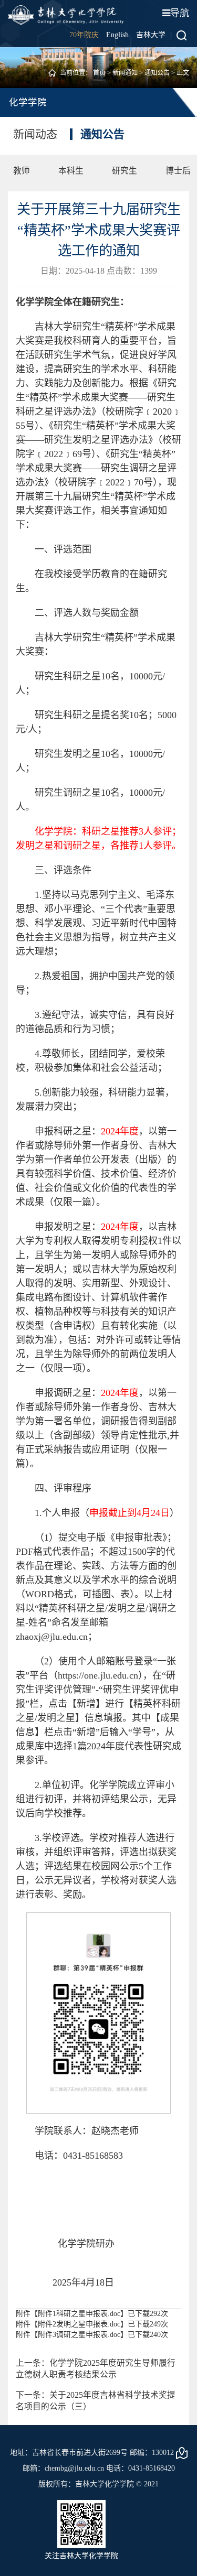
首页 (99, 73)
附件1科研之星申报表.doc (79, 2314)
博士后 (178, 171)
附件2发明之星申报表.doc (79, 2324)
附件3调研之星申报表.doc (79, 2335)
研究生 (125, 171)
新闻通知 (125, 73)
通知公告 (157, 73)
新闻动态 (35, 134)
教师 (22, 171)
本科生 (71, 171)
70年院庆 (84, 35)
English (117, 35)
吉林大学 (151, 35)
